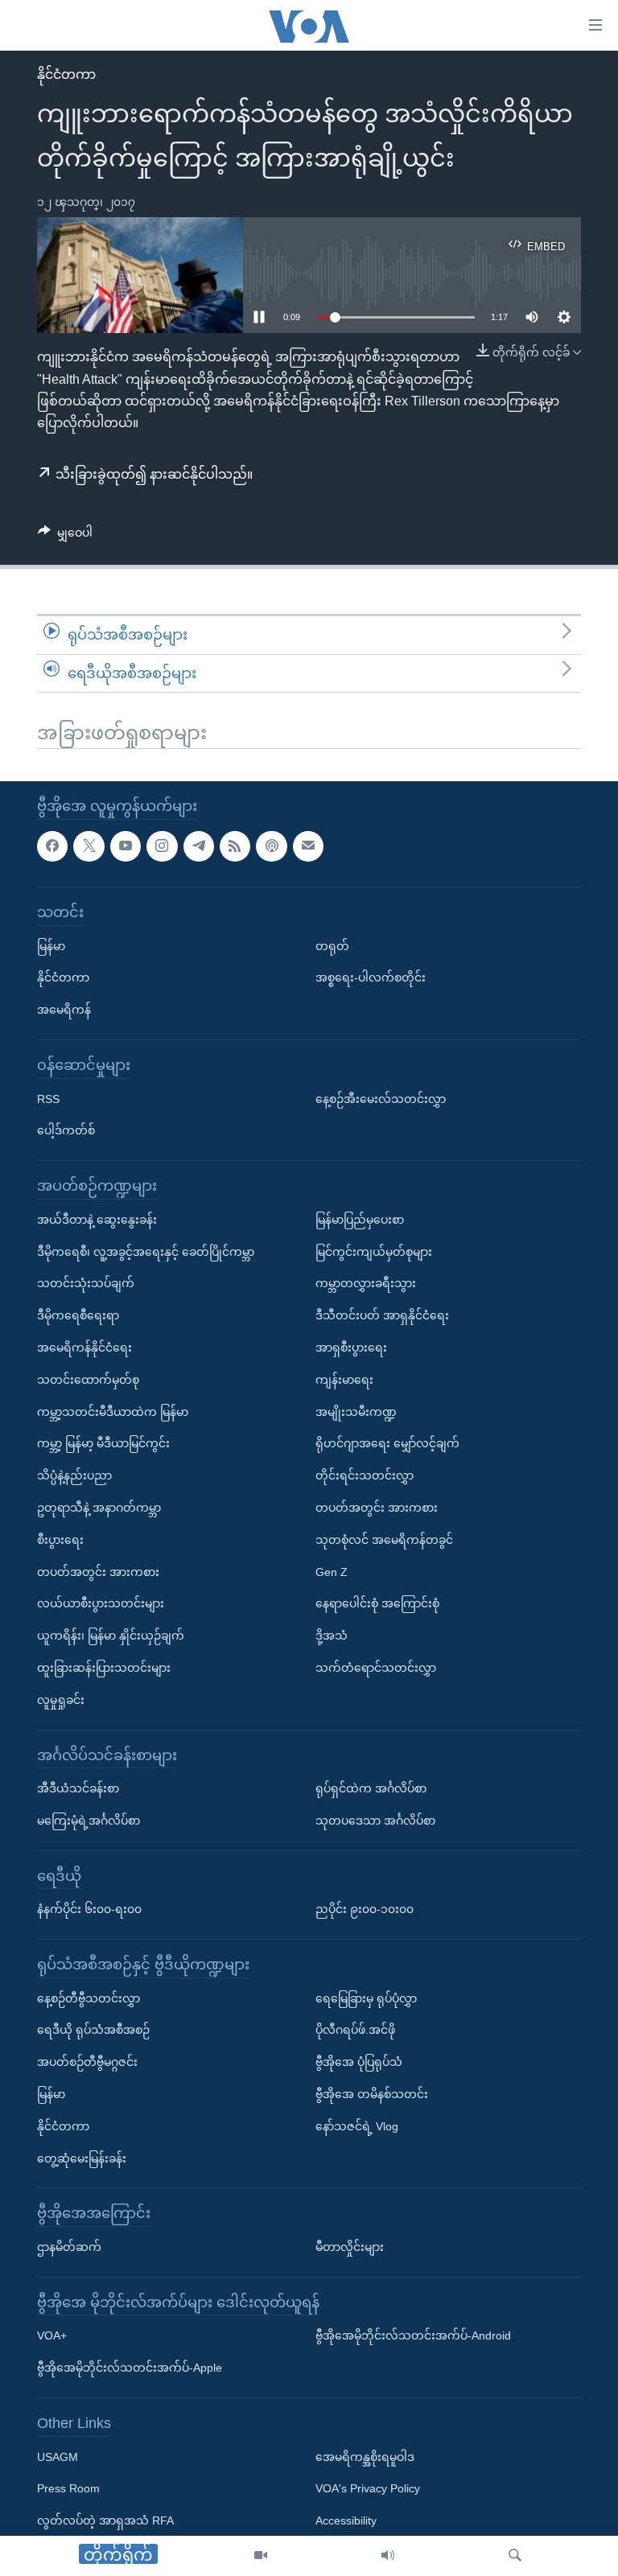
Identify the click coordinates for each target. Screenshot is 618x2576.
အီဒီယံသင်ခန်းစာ (78, 1788)
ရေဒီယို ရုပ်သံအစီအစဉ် (93, 2031)
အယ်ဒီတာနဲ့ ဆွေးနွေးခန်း (97, 1220)
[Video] (261, 2556)
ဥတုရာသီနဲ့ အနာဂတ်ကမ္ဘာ (99, 1508)
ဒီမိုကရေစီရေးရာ (78, 1315)
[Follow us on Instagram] (162, 846)
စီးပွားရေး (60, 1540)
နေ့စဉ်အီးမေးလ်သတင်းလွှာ (381, 1099)
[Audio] (388, 2556)
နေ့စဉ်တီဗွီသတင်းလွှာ (89, 1998)
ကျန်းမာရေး (344, 1380)
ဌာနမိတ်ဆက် (69, 2247)
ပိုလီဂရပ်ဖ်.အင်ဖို (355, 2031)
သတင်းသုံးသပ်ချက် (86, 1283)
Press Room (68, 2489)
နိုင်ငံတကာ (66, 74)
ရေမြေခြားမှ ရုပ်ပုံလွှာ (366, 1998)
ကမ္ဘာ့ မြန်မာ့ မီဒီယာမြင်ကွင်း (103, 1443)
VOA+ (52, 2336)
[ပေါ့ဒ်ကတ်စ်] (271, 846)
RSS (48, 1099)
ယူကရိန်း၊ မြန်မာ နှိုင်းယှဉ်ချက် (111, 1636)
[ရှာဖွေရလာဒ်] (515, 2556)
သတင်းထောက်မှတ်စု (88, 1380)
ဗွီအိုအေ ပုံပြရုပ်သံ (359, 2062)
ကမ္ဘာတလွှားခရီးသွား (366, 1283)
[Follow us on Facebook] (52, 846)
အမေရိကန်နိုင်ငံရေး (84, 1348)
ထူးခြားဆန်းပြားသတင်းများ (104, 1668)
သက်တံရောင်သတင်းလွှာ (376, 1668)
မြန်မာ (51, 946)
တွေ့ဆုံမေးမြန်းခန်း (82, 2158)
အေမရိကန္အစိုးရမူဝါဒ (365, 2457)
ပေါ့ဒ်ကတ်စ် (66, 1131)
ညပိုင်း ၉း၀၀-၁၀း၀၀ (365, 1909)
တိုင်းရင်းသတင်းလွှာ (365, 1475)
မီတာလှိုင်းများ (350, 2247)
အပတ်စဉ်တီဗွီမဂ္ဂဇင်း (87, 2062)
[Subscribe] (308, 846)
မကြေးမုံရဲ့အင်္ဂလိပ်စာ (89, 1821)
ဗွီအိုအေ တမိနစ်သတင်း (372, 2094)
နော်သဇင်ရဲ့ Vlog (357, 2126)
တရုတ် (332, 946)
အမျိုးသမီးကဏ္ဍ (356, 1412)
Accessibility (346, 2520)
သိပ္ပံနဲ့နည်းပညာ (74, 1475)
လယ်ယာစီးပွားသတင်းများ (101, 1603)
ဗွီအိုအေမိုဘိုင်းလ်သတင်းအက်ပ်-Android (413, 2336)
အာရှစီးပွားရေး (351, 1348)
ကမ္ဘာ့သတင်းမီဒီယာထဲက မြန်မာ (113, 1412)
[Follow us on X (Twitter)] (89, 846)
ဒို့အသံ (332, 1636)
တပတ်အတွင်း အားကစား (98, 1572)
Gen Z (332, 1572)
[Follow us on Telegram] (199, 846)
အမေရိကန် (64, 1010)
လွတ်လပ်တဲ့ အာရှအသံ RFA (105, 2520)
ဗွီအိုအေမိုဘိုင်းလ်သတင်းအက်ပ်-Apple (130, 2368)
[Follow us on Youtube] (126, 846)
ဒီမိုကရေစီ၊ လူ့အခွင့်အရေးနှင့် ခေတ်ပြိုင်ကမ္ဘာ (146, 1252)
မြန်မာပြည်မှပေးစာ (360, 1220)
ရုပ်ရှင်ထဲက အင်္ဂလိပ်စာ (371, 1788)
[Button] (65, 536)
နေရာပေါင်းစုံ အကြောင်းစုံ (377, 1603)
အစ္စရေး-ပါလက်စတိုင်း (371, 978)
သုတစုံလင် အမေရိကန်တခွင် (384, 1540)
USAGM (58, 2457)
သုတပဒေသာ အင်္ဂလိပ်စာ (375, 1821)
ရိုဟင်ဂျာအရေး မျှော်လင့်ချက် (387, 1443)
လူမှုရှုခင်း (61, 1700)
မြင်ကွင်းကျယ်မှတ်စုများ (374, 1252)
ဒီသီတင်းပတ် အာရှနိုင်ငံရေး (382, 1315)
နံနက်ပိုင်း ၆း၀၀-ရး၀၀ (89, 1909)
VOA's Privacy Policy (368, 2489)
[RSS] (235, 846)
